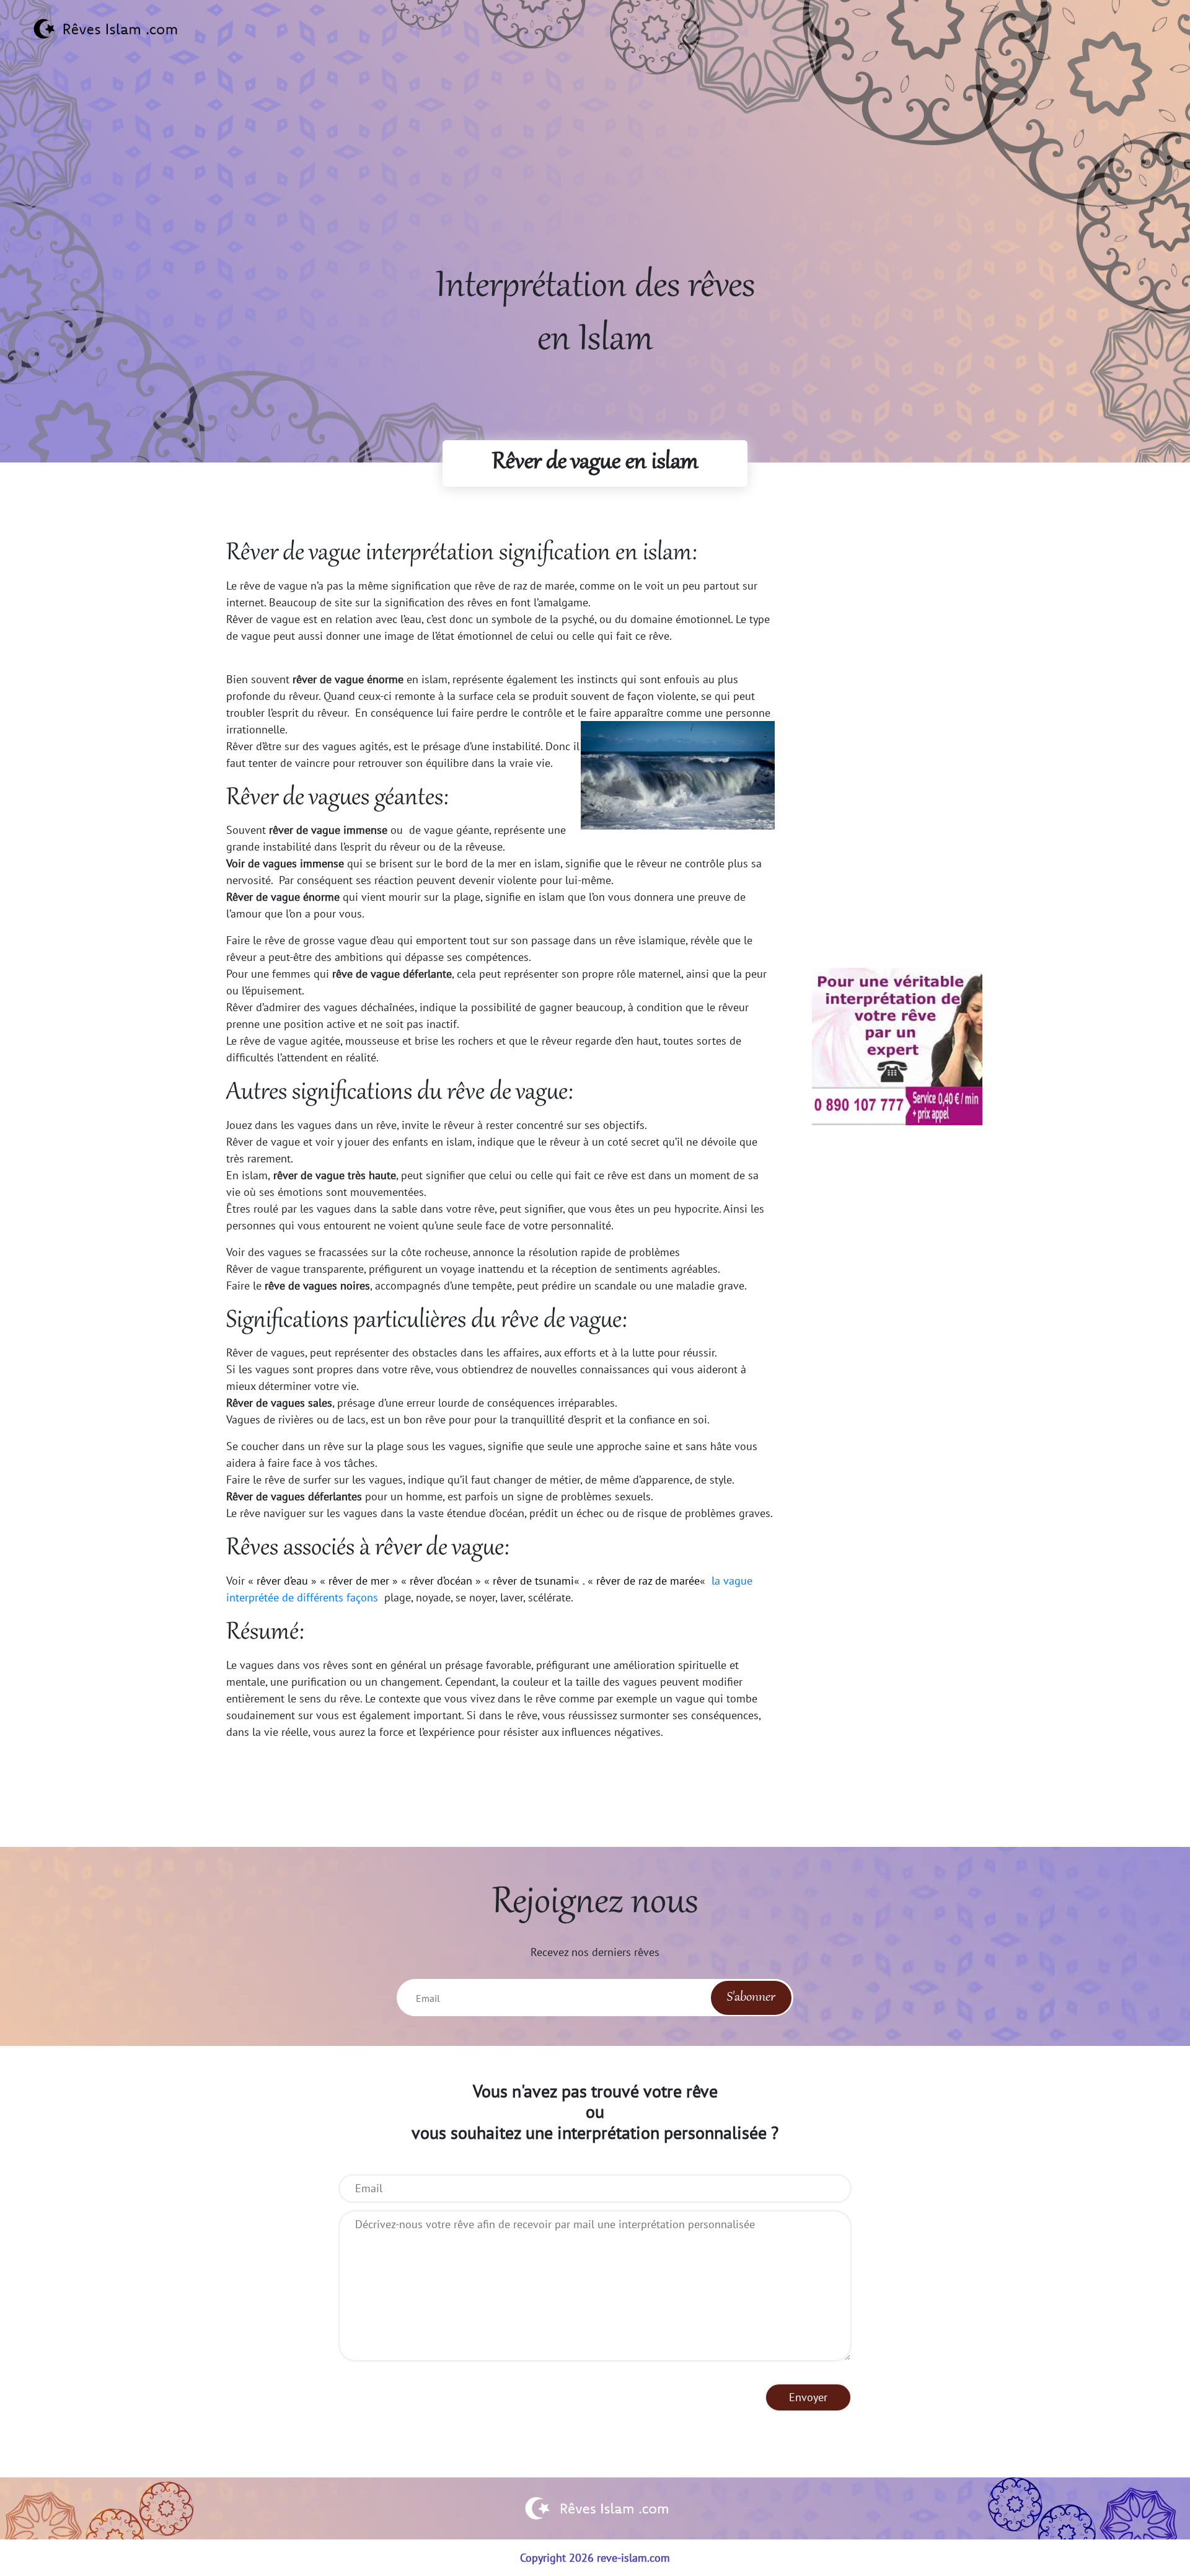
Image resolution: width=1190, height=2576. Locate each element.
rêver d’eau (282, 1581)
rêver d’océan (441, 1581)
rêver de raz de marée (648, 1581)
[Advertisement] (595, 174)
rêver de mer (359, 1581)
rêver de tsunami (533, 1581)
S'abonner (751, 1998)
